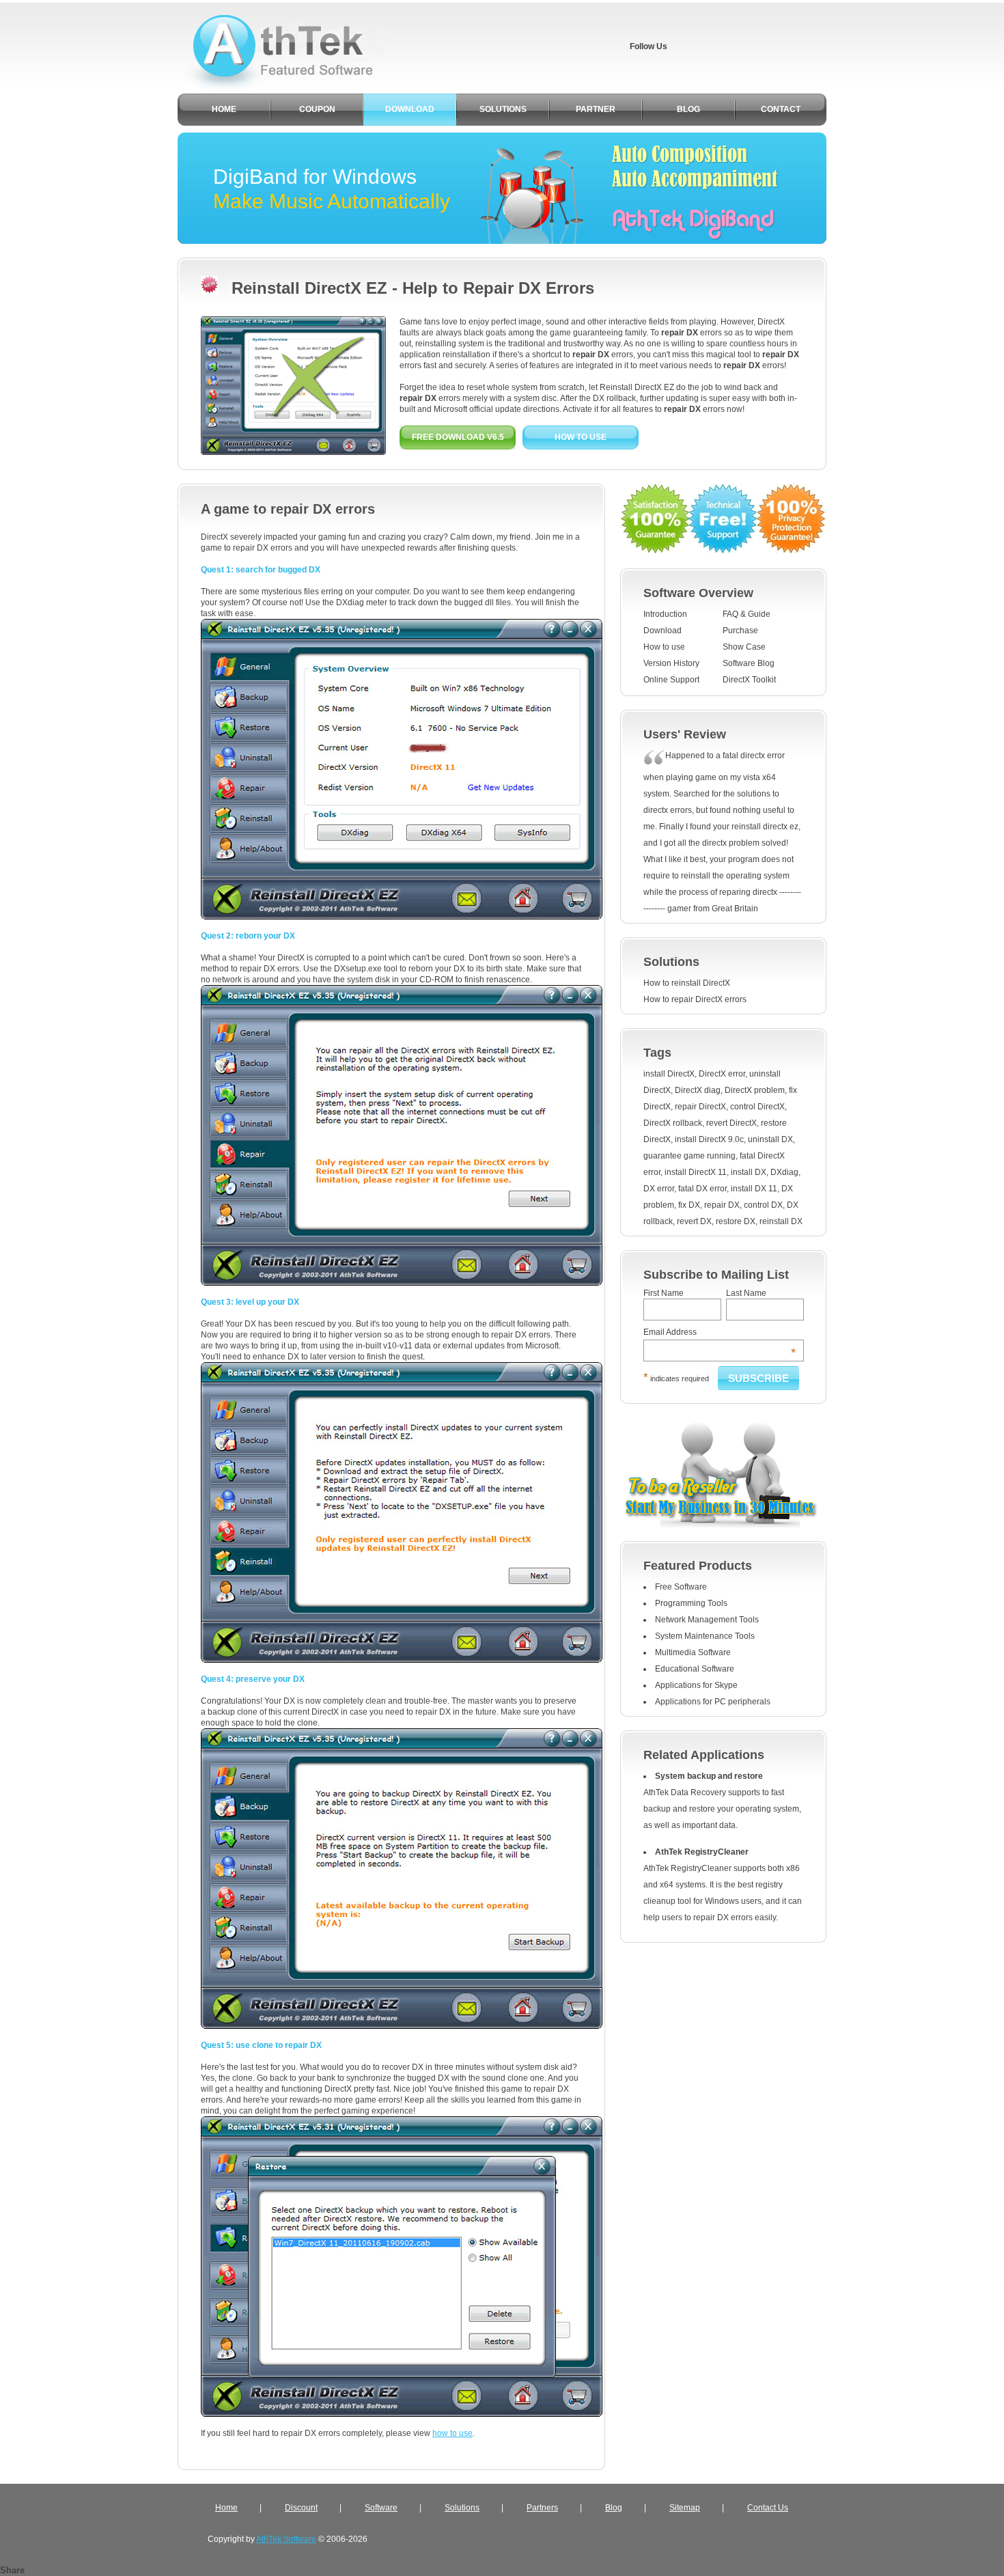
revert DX (694, 1221)
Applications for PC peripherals (713, 1702)
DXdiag (784, 1172)
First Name (664, 1293)
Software (381, 2508)
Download (663, 631)
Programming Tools (691, 1603)
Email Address (720, 1332)
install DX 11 (754, 1189)
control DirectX (757, 1107)
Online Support (671, 680)
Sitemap (685, 2508)
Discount (301, 2508)
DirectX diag (698, 1090)
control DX (763, 1205)
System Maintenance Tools (705, 1636)
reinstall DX (781, 1221)
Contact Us (768, 2508)
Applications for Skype (696, 1685)
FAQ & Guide (747, 614)
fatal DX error (702, 1189)
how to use (452, 2433)
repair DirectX (700, 1107)
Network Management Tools (707, 1620)
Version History (671, 663)
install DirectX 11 (696, 1172)
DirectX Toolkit (749, 680)
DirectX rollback (673, 1123)
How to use (664, 647)
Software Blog (749, 663)
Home (226, 2508)
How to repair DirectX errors (695, 999)
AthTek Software (286, 2539)
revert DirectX (731, 1123)
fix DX (689, 1205)
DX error (659, 1189)
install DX (749, 1172)
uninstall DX (770, 1139)
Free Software (681, 1587)
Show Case (744, 647)
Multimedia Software (693, 1652)
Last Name (746, 1293)
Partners (542, 2508)
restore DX (736, 1221)
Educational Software (695, 1669)
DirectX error (722, 1074)
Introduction (665, 614)
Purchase (740, 631)
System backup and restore (709, 1776)
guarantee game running (689, 1156)
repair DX (722, 1205)
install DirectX (669, 1074)
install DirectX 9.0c (709, 1139)
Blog (614, 2508)
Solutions (462, 2508)
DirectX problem (755, 1090)
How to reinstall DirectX (687, 983)
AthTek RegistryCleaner (702, 1852)
